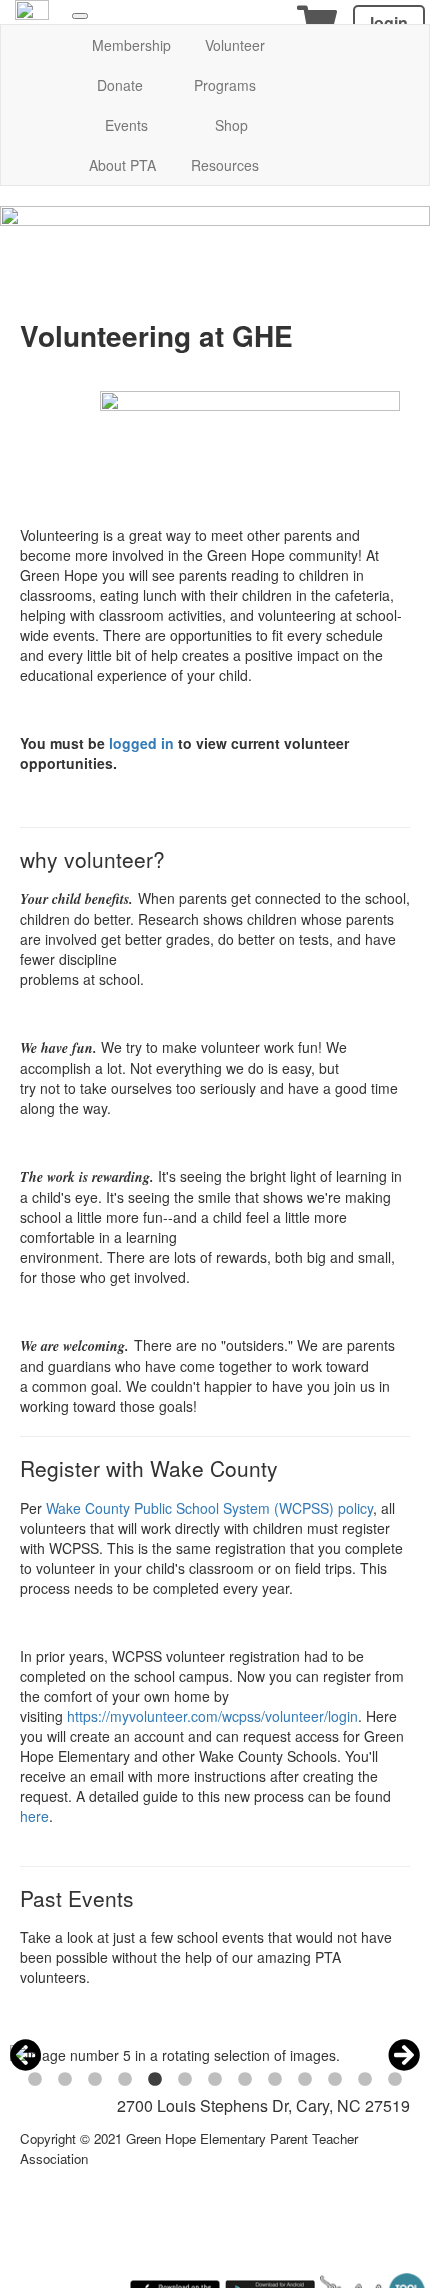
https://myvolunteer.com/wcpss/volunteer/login (212, 1716)
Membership (131, 45)
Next (404, 2055)
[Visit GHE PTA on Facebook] (32, 15)
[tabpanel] (215, 2055)
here (34, 1816)
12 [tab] (365, 2080)
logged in (141, 743)
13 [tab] (395, 2080)
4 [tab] (125, 2080)
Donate (120, 85)
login (389, 22)
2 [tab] (65, 2080)
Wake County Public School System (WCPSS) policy (209, 1508)
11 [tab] (335, 2080)
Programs (225, 85)
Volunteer (235, 45)
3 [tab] (95, 2080)
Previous (26, 2055)
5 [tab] (155, 2080)
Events (126, 125)
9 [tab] (275, 2080)
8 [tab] (245, 2080)
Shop (231, 125)
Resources (225, 165)
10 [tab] (305, 2080)
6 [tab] (185, 2080)
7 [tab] (215, 2080)
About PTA (122, 165)
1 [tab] (35, 2080)
